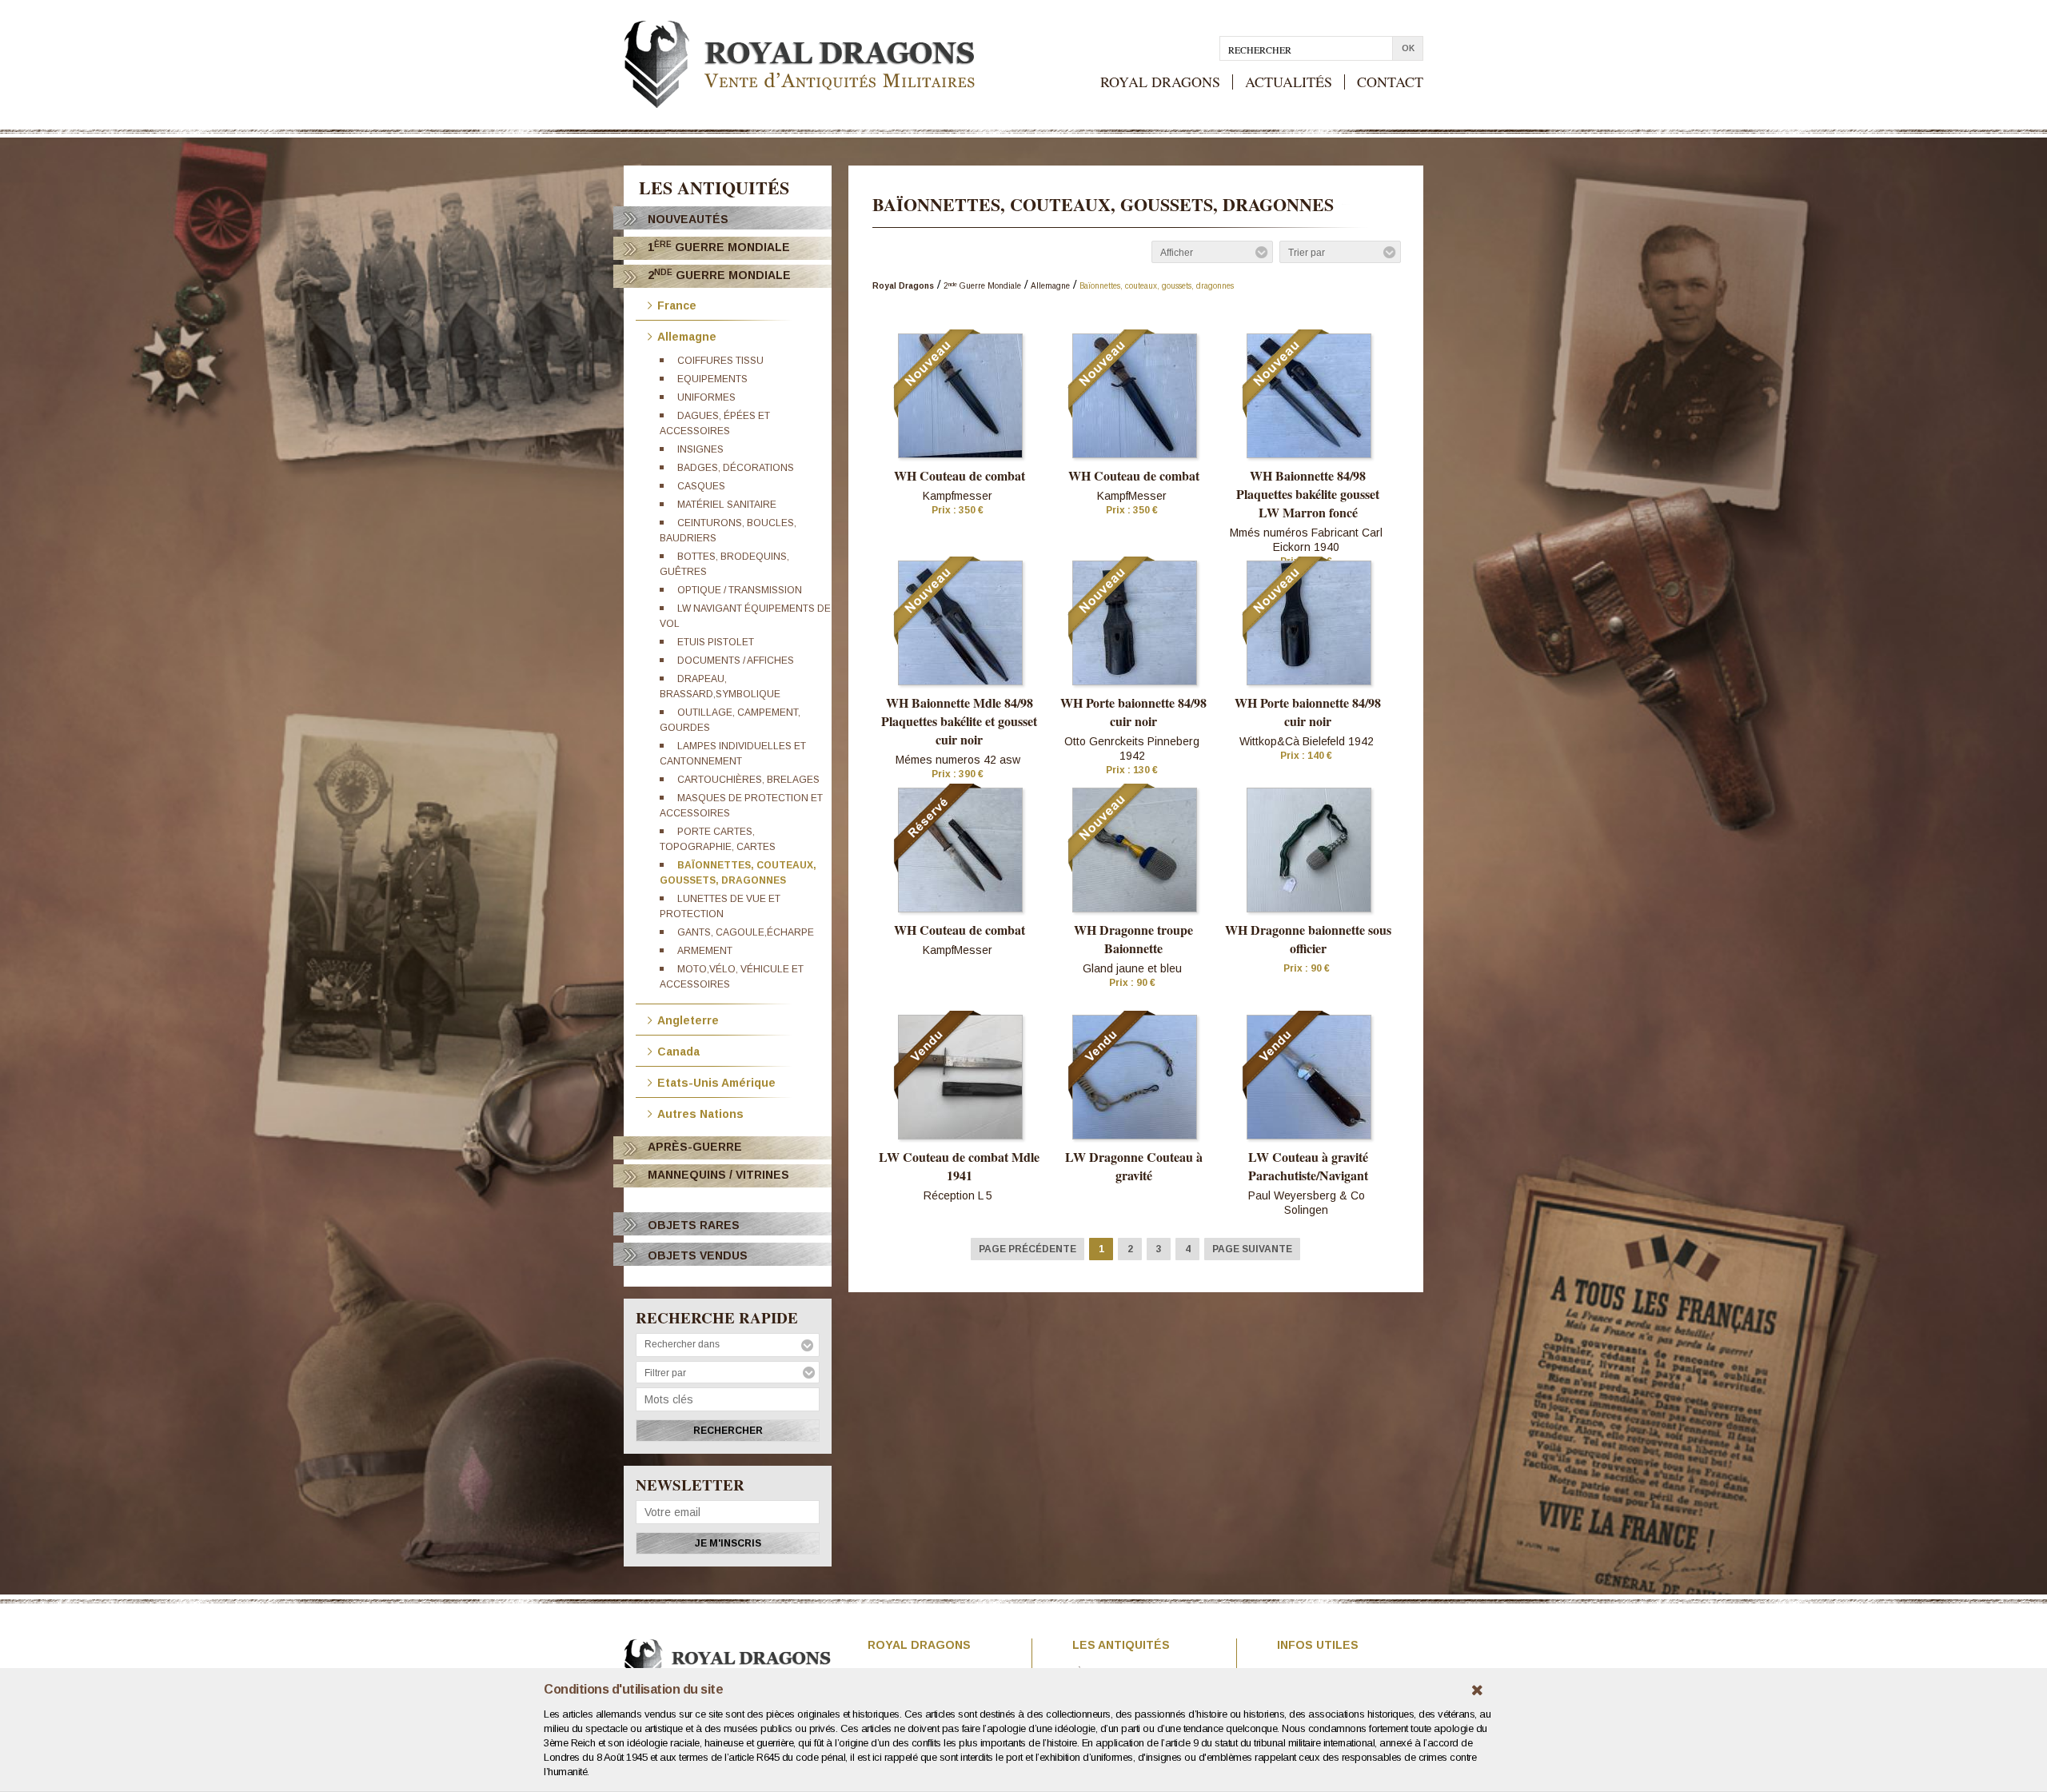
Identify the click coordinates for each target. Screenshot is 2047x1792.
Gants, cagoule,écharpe (746, 932)
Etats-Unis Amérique (716, 1082)
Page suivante (1252, 1249)
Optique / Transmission (740, 590)
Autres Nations (700, 1113)
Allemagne (687, 335)
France (677, 304)
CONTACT (1390, 82)
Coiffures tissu (720, 361)
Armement (705, 951)
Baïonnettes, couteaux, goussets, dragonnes (1157, 286)
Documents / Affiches (736, 661)
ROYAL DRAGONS (1160, 82)
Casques (701, 486)
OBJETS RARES (694, 1225)
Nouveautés (688, 219)
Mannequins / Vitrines (718, 1175)
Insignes (700, 449)
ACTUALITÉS (1289, 82)
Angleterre (688, 1019)
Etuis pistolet (716, 642)
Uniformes (706, 397)
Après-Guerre (695, 1147)
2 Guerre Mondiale (719, 275)
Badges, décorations (736, 468)
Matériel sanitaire (727, 505)
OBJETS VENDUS (698, 1255)
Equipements (712, 379)
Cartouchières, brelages (748, 780)
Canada (678, 1050)
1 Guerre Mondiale (719, 247)
